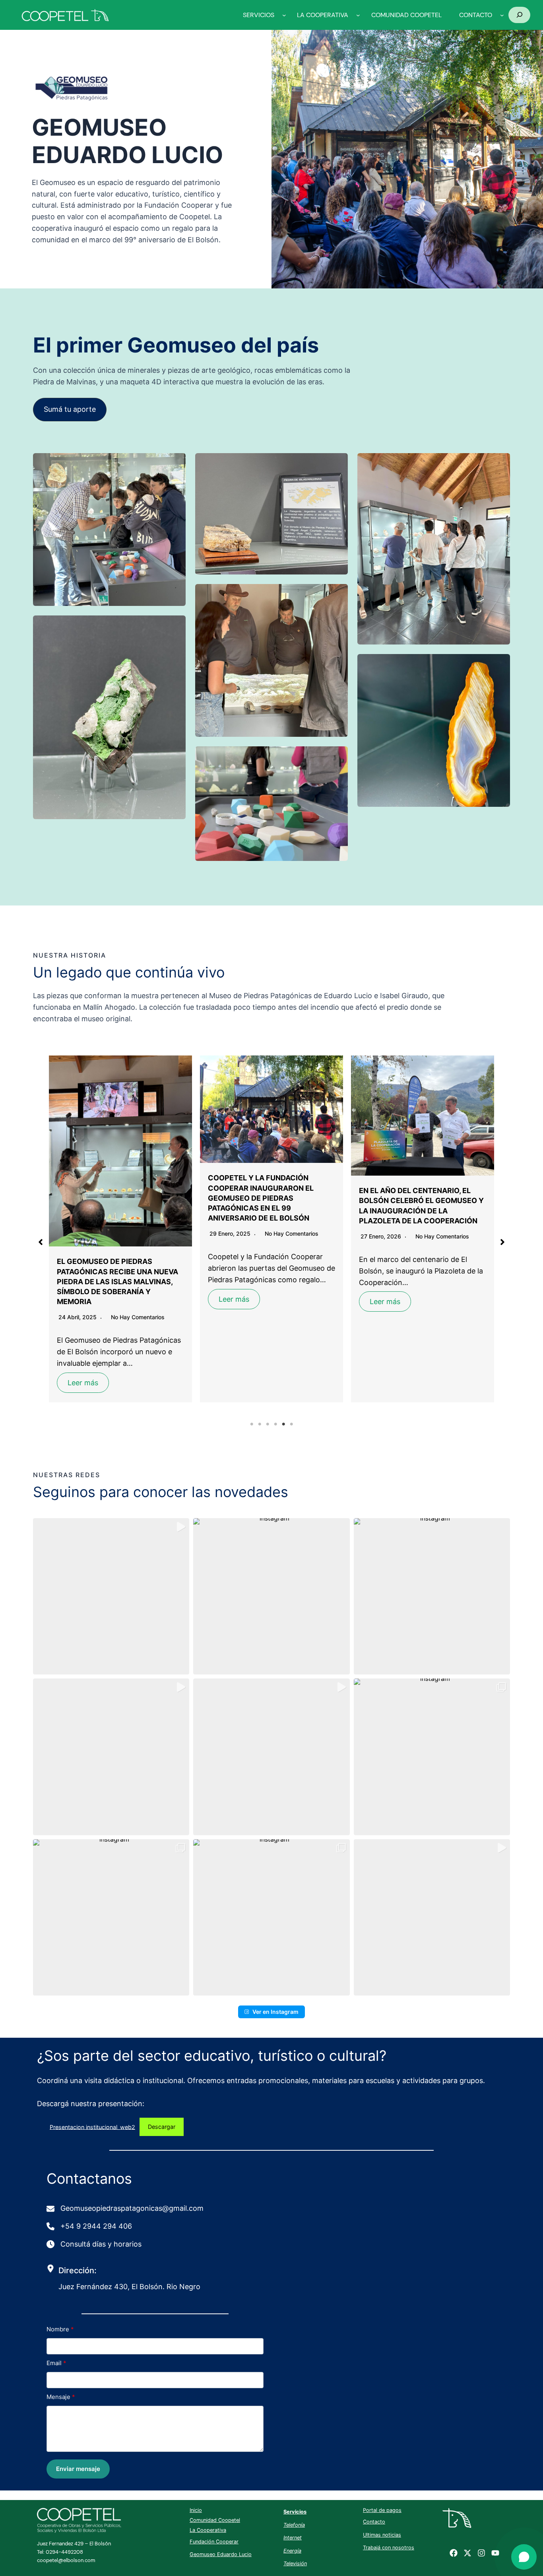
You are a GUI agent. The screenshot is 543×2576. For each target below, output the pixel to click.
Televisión (295, 2563)
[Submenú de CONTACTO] (502, 15)
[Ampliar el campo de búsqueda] (519, 15)
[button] (70, 410)
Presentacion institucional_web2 (92, 2127)
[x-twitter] (467, 2553)
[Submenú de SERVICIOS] (284, 15)
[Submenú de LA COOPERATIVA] (358, 15)
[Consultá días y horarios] (95, 2244)
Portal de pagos (382, 2510)
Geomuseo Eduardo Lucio (221, 2554)
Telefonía (294, 2525)
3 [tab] (268, 1424)
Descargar (162, 2127)
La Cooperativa (208, 2530)
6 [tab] (291, 1424)
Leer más (83, 1299)
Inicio (196, 2510)
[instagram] (481, 2553)
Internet (293, 2538)
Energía (292, 2551)
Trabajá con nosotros (389, 2548)
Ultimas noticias (382, 2535)
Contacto (374, 2522)
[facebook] (454, 2553)
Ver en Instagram (275, 2012)
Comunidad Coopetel (215, 2520)
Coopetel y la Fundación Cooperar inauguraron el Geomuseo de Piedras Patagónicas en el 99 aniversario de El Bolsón (110, 1198)
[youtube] (495, 2553)
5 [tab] (283, 1424)
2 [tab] (260, 1424)
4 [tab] (275, 1424)
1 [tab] (252, 1424)
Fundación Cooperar (214, 2542)
